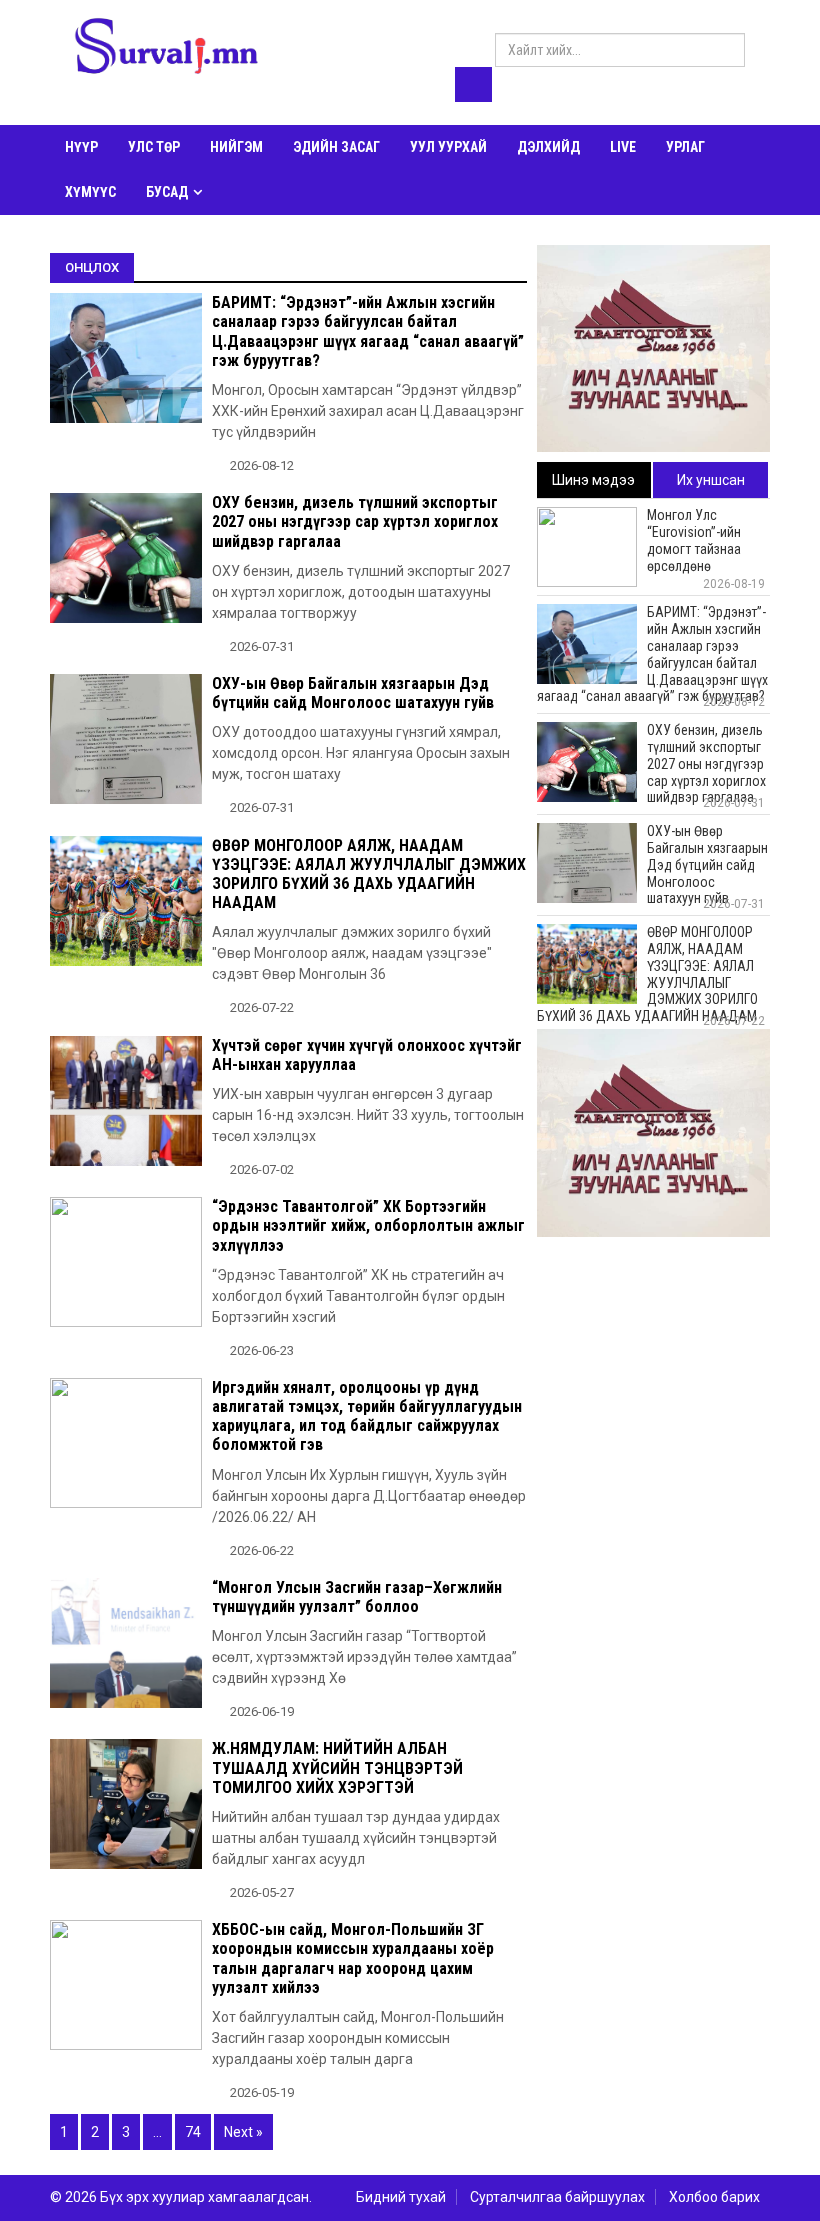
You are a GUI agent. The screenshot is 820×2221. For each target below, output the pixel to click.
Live (623, 147)
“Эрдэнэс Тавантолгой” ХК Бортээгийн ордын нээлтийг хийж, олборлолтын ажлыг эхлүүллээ (368, 1225)
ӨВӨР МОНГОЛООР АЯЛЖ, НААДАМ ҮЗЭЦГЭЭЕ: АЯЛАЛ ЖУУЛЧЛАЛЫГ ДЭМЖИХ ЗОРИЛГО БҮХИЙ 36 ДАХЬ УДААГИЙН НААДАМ (369, 874)
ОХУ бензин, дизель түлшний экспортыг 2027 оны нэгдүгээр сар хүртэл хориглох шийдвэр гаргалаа (355, 521)
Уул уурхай (448, 147)
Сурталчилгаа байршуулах (557, 2197)
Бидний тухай (401, 2197)
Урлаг (685, 147)
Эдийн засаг (336, 147)
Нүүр (81, 147)
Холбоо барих (714, 2197)
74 (193, 2132)
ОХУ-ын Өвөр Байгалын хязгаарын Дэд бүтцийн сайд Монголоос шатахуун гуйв (353, 693)
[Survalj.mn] (166, 49)
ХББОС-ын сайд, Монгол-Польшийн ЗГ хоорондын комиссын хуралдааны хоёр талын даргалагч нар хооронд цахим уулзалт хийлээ (353, 1958)
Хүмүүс (90, 192)
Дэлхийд (548, 147)
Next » (243, 2132)
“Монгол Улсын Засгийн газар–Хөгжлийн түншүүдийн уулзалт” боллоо (357, 1597)
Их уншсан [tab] (711, 480)
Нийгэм (236, 147)
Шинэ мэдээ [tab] (593, 480)
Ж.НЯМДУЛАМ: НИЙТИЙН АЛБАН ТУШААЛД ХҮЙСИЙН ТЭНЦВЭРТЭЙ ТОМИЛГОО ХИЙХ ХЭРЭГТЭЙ (337, 1767)
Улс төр (154, 147)
